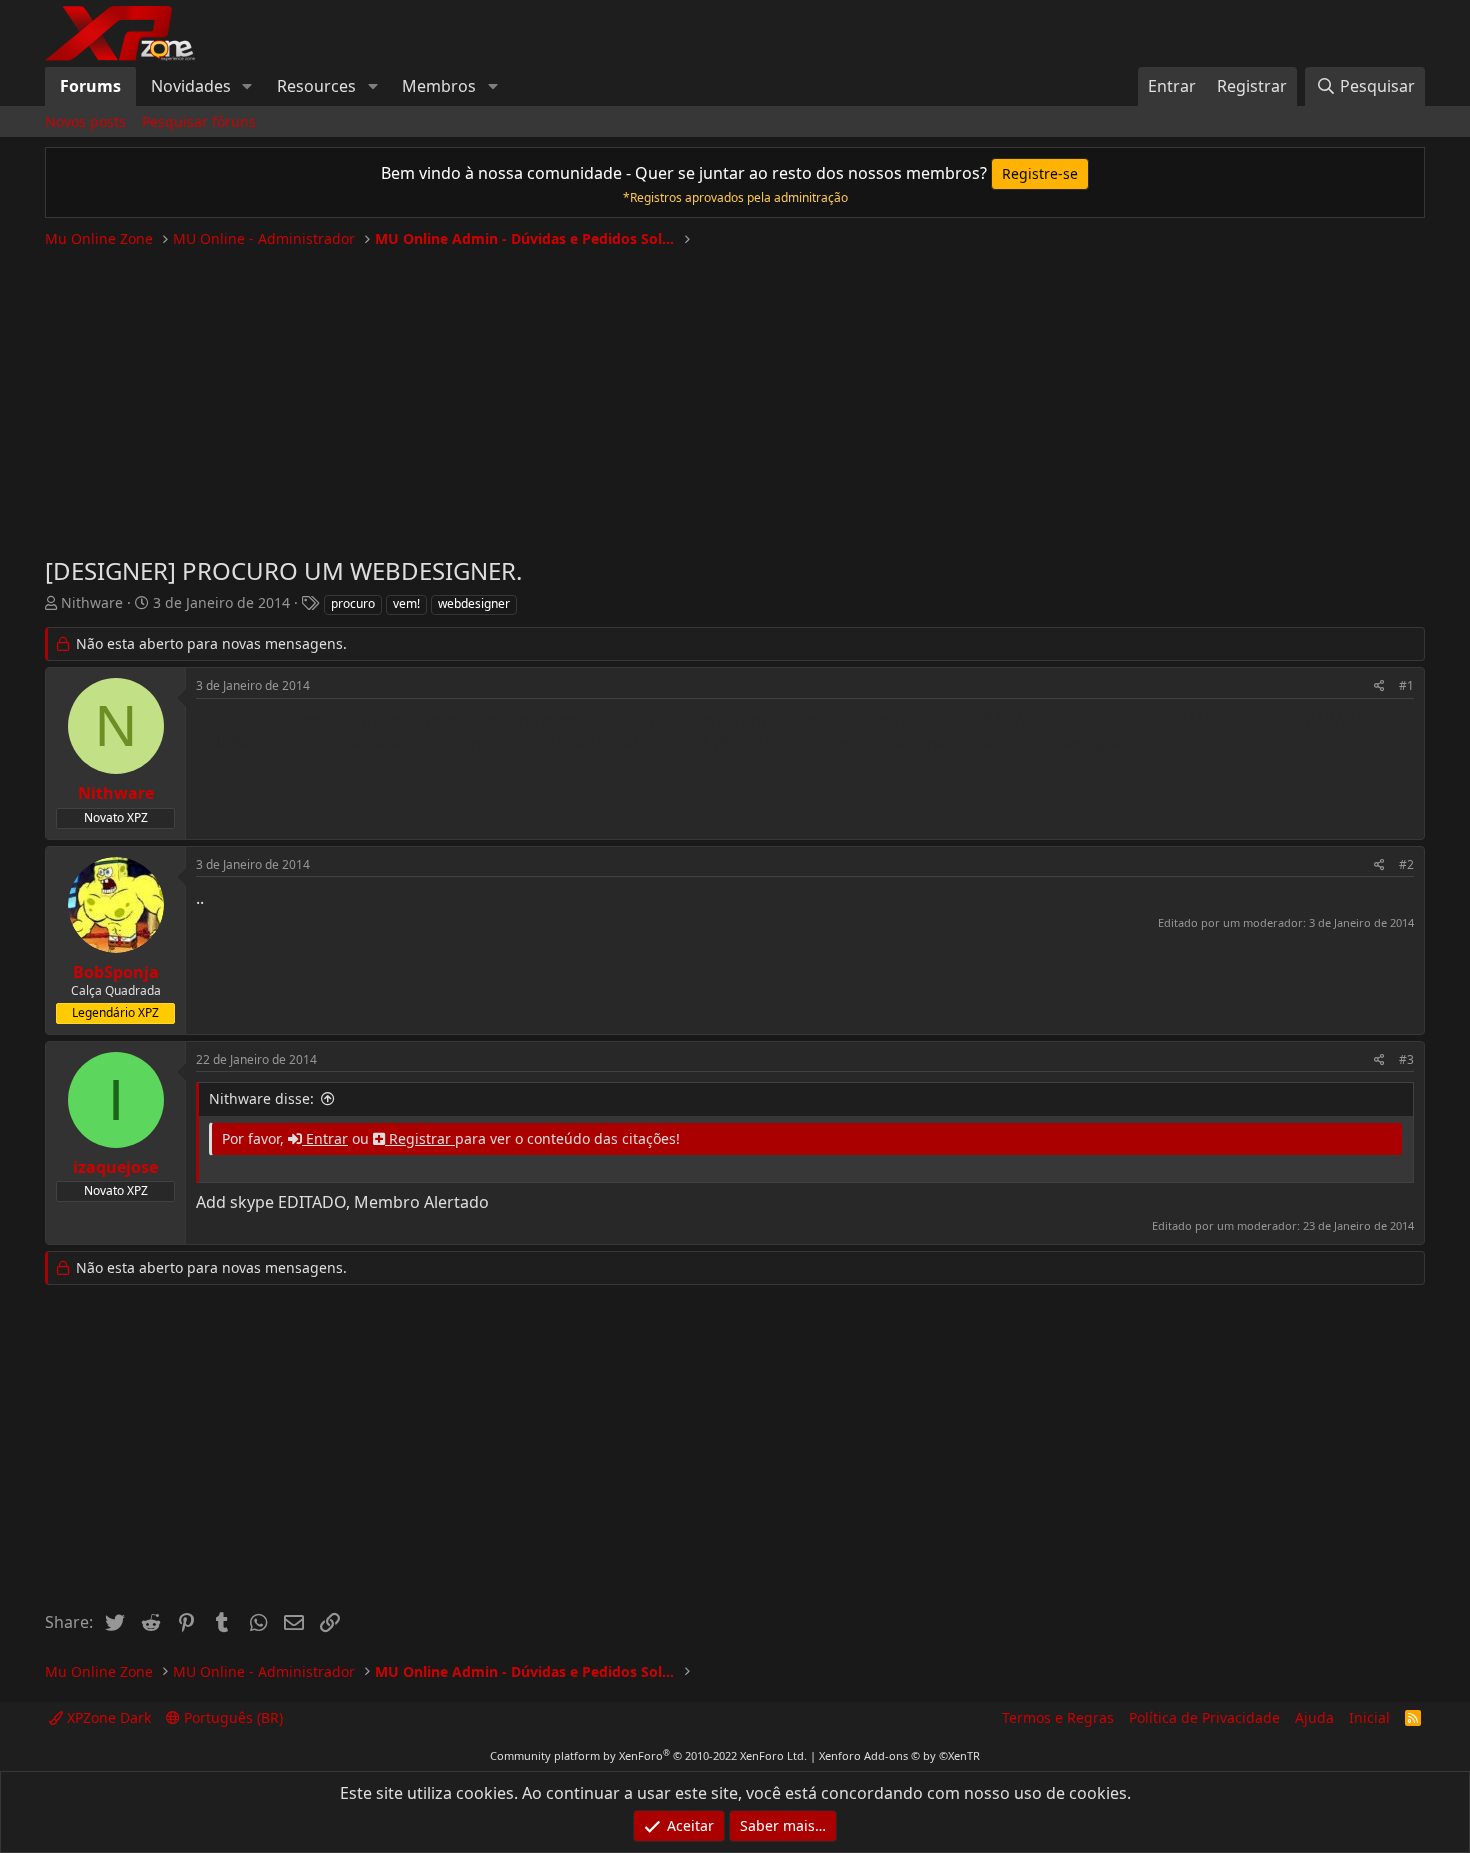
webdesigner (474, 603)
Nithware (92, 602)
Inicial (1369, 1717)
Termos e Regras (1058, 1717)
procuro (353, 603)
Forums (90, 86)
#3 (1406, 1059)
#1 (1406, 685)
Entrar (325, 1138)
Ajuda (1314, 1717)
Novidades (191, 86)
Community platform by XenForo (648, 1755)
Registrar (420, 1138)
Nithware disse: (261, 1098)
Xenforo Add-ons (899, 1755)
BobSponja (116, 972)
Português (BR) (231, 1717)
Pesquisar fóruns (199, 121)
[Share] (1379, 686)
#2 (1406, 864)
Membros (439, 86)
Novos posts (85, 121)
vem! (406, 603)
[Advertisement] (735, 394)
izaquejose (115, 1167)
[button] (247, 86)
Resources (316, 86)
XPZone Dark (107, 1717)
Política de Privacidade (1204, 1717)
